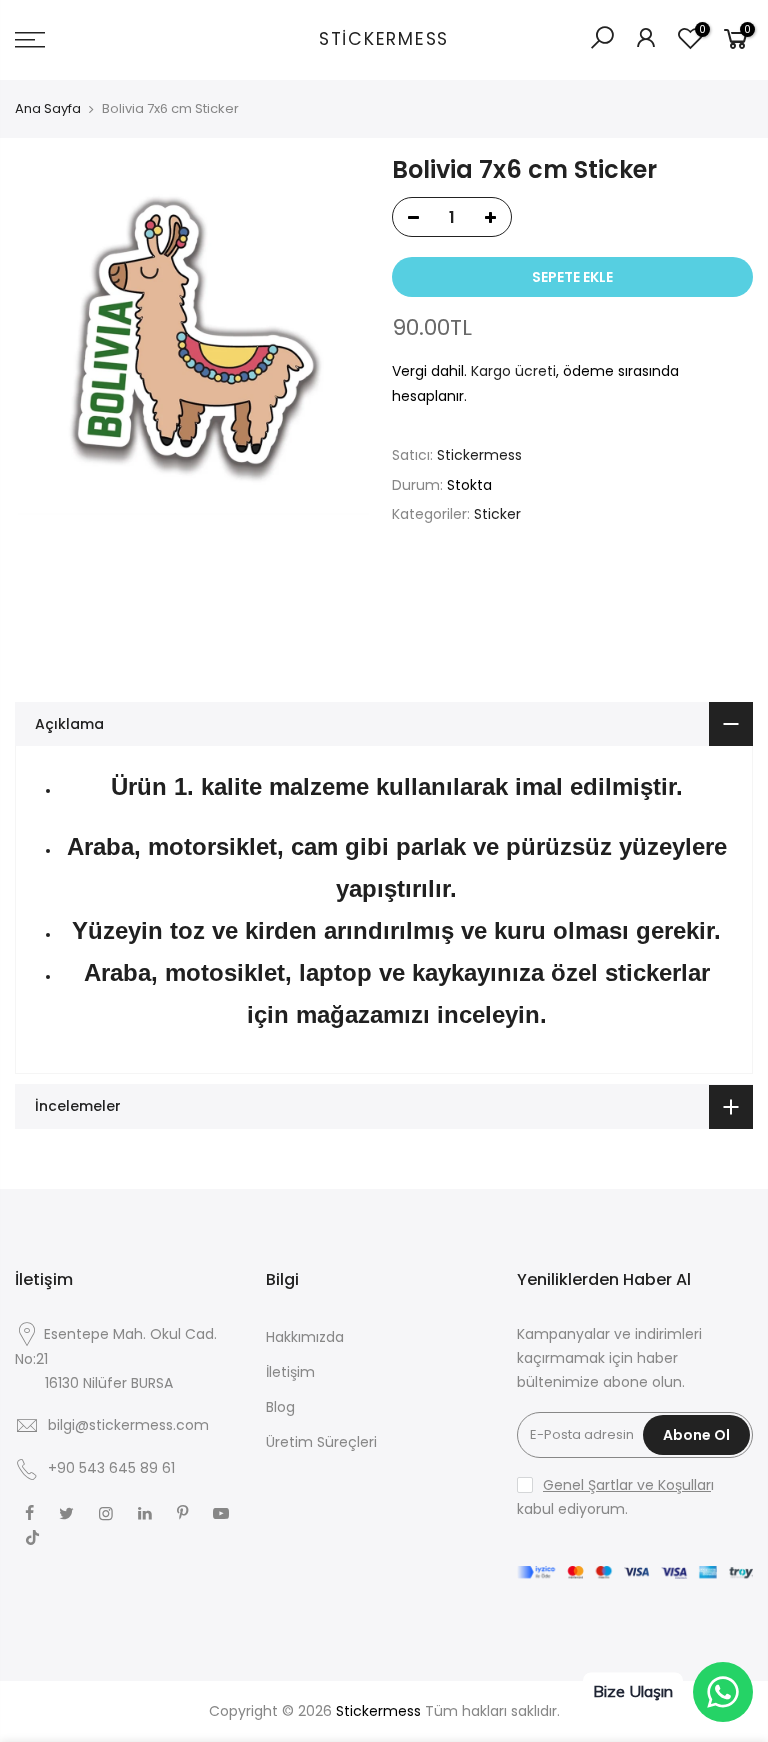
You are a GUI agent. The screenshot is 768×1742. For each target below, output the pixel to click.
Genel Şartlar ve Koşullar (627, 1485)
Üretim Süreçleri (321, 1442)
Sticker (497, 514)
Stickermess (384, 40)
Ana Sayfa (48, 109)
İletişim (290, 1372)
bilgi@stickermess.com (128, 1425)
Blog (280, 1407)
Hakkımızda (305, 1337)
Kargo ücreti (513, 371)
